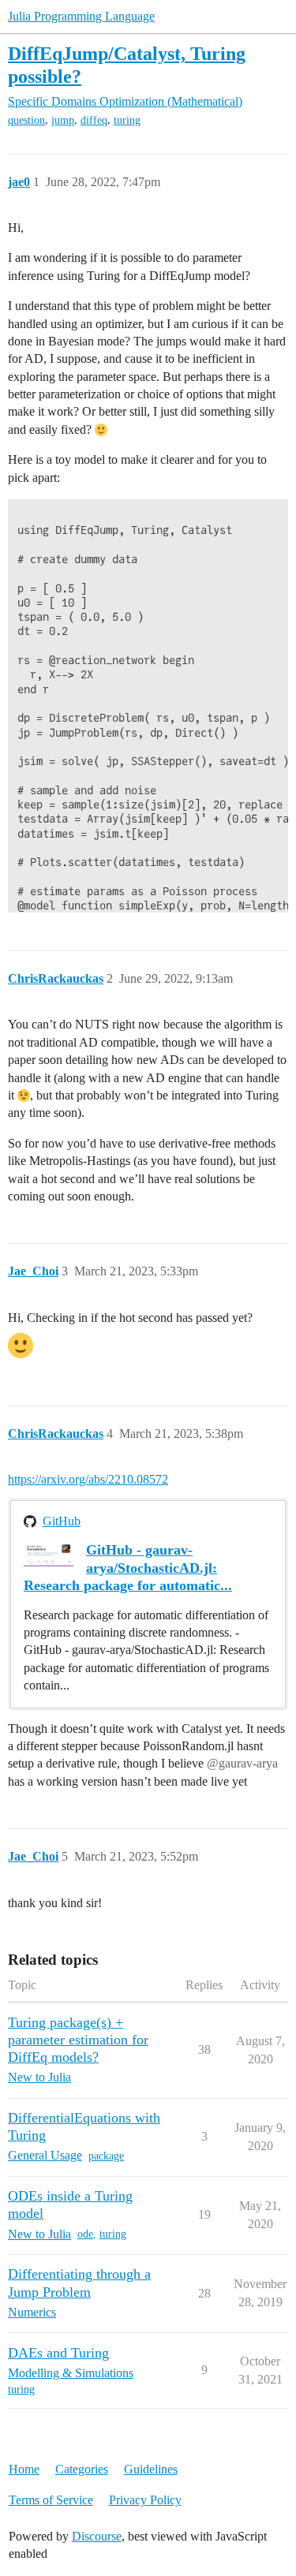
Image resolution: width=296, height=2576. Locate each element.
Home (24, 2469)
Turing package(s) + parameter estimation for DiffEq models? (78, 2040)
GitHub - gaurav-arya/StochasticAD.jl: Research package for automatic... (128, 1567)
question (26, 120)
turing (127, 120)
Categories (82, 2469)
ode (85, 2234)
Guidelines (151, 2469)
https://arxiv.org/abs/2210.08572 (88, 1479)
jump (63, 120)
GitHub (62, 1521)
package (106, 2156)
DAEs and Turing (58, 2353)
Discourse (97, 2536)
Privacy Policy (145, 2500)
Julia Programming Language (81, 16)
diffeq (94, 120)
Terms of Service (51, 2500)
